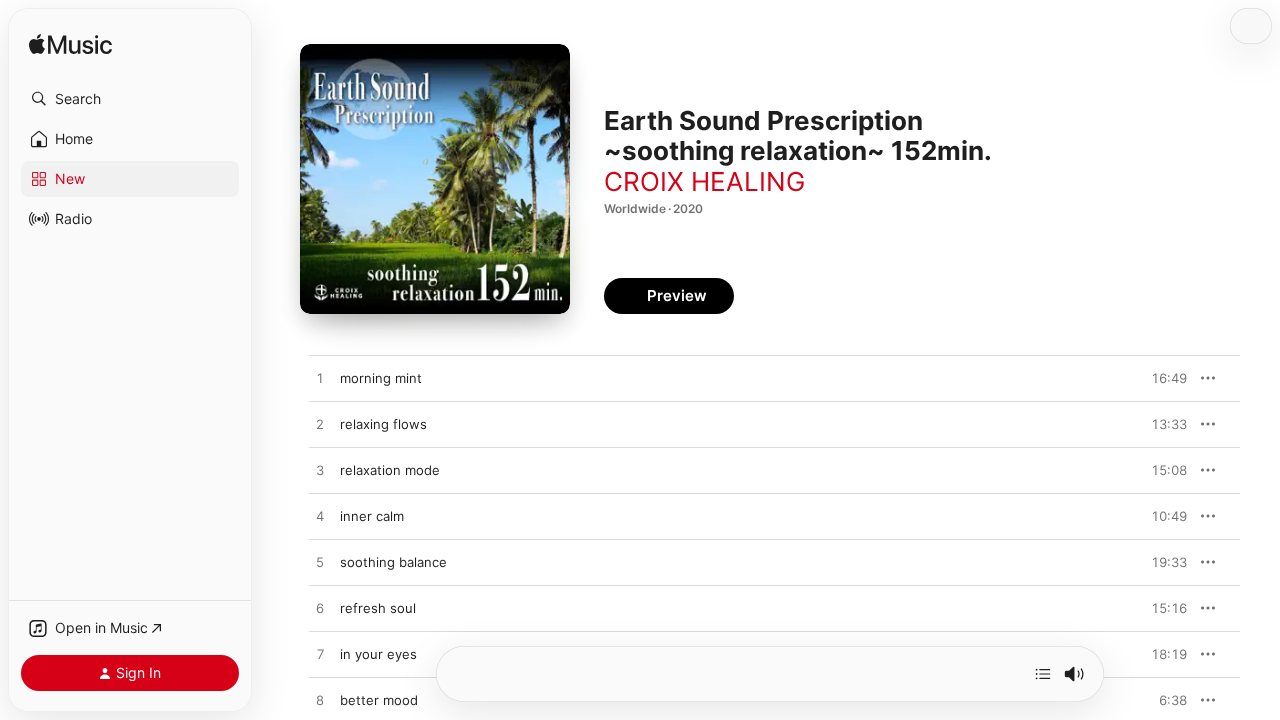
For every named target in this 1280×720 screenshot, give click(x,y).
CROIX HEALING (704, 181)
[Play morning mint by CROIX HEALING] (320, 379)
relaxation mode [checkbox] (390, 470)
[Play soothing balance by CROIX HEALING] (320, 563)
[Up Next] (1043, 674)
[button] (130, 99)
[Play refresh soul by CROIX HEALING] (320, 609)
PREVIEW (1165, 378)
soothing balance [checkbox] (393, 562)
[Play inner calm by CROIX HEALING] (320, 517)
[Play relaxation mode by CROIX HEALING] (320, 471)
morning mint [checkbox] (381, 378)
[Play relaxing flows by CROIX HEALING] (320, 425)
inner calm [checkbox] (372, 516)
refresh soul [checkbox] (378, 608)
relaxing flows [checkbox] (383, 424)
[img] (70, 45)
